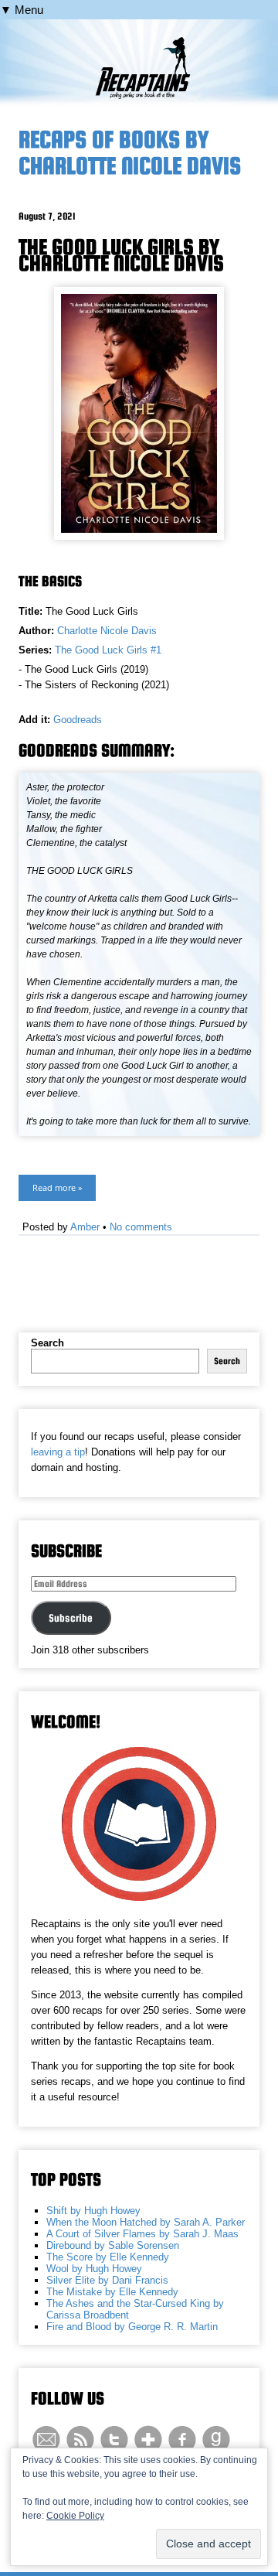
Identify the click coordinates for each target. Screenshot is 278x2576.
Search (47, 1343)
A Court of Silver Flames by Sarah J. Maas (142, 2234)
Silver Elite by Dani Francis (107, 2280)
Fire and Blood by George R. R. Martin (132, 2327)
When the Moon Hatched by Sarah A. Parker (146, 2222)
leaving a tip (58, 1452)
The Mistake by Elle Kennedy (112, 2292)
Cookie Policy (75, 2516)
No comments (141, 1227)
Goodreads (78, 720)
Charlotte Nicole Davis (107, 631)
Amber (85, 1227)
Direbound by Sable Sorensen (113, 2245)
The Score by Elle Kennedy (108, 2257)
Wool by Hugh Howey (94, 2269)
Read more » (57, 1187)
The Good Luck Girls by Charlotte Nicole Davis (121, 255)
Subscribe (71, 1618)
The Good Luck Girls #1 (108, 650)
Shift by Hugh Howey (93, 2211)
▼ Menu (22, 10)
